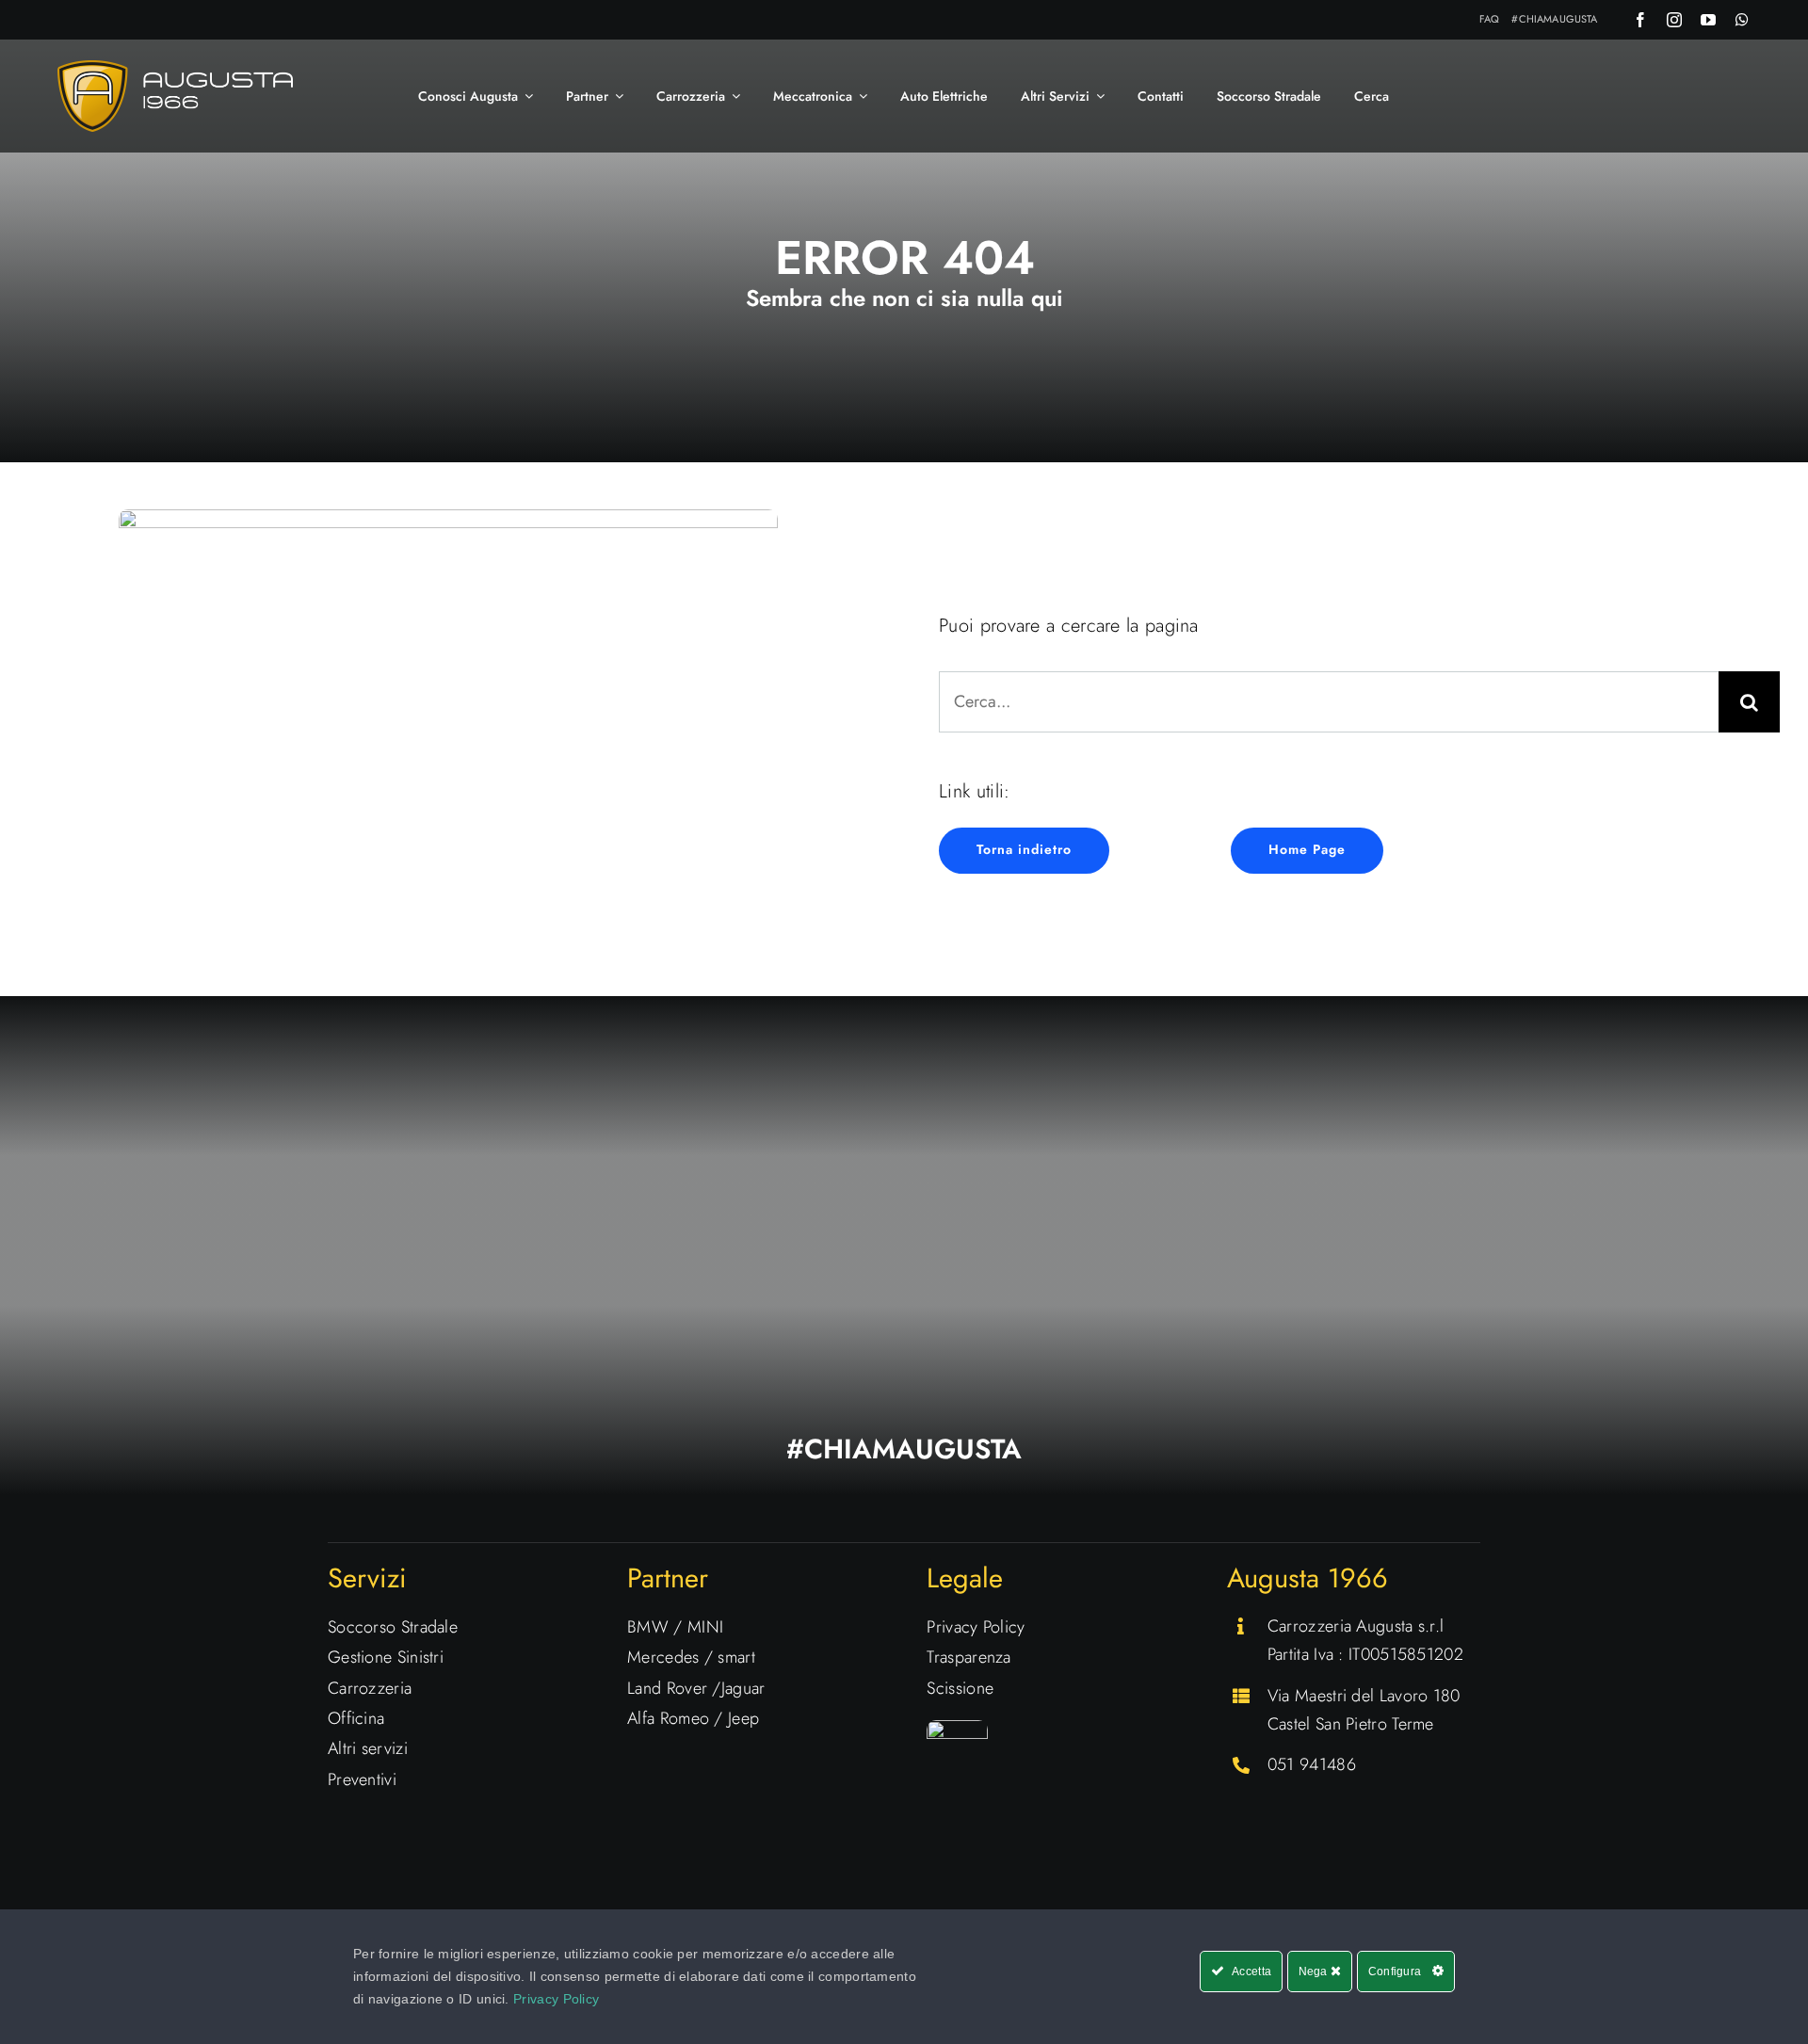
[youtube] (1708, 20)
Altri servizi (368, 1748)
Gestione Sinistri (386, 1657)
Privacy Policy (976, 1627)
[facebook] (1640, 20)
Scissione (960, 1688)
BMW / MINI (675, 1627)
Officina (356, 1718)
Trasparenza (969, 1657)
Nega (1315, 1972)
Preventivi (362, 1779)
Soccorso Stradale (393, 1627)
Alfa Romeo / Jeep (693, 1718)
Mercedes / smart (691, 1657)
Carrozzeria (370, 1688)
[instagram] (1674, 20)
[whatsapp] (1742, 20)
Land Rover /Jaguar (696, 1688)
